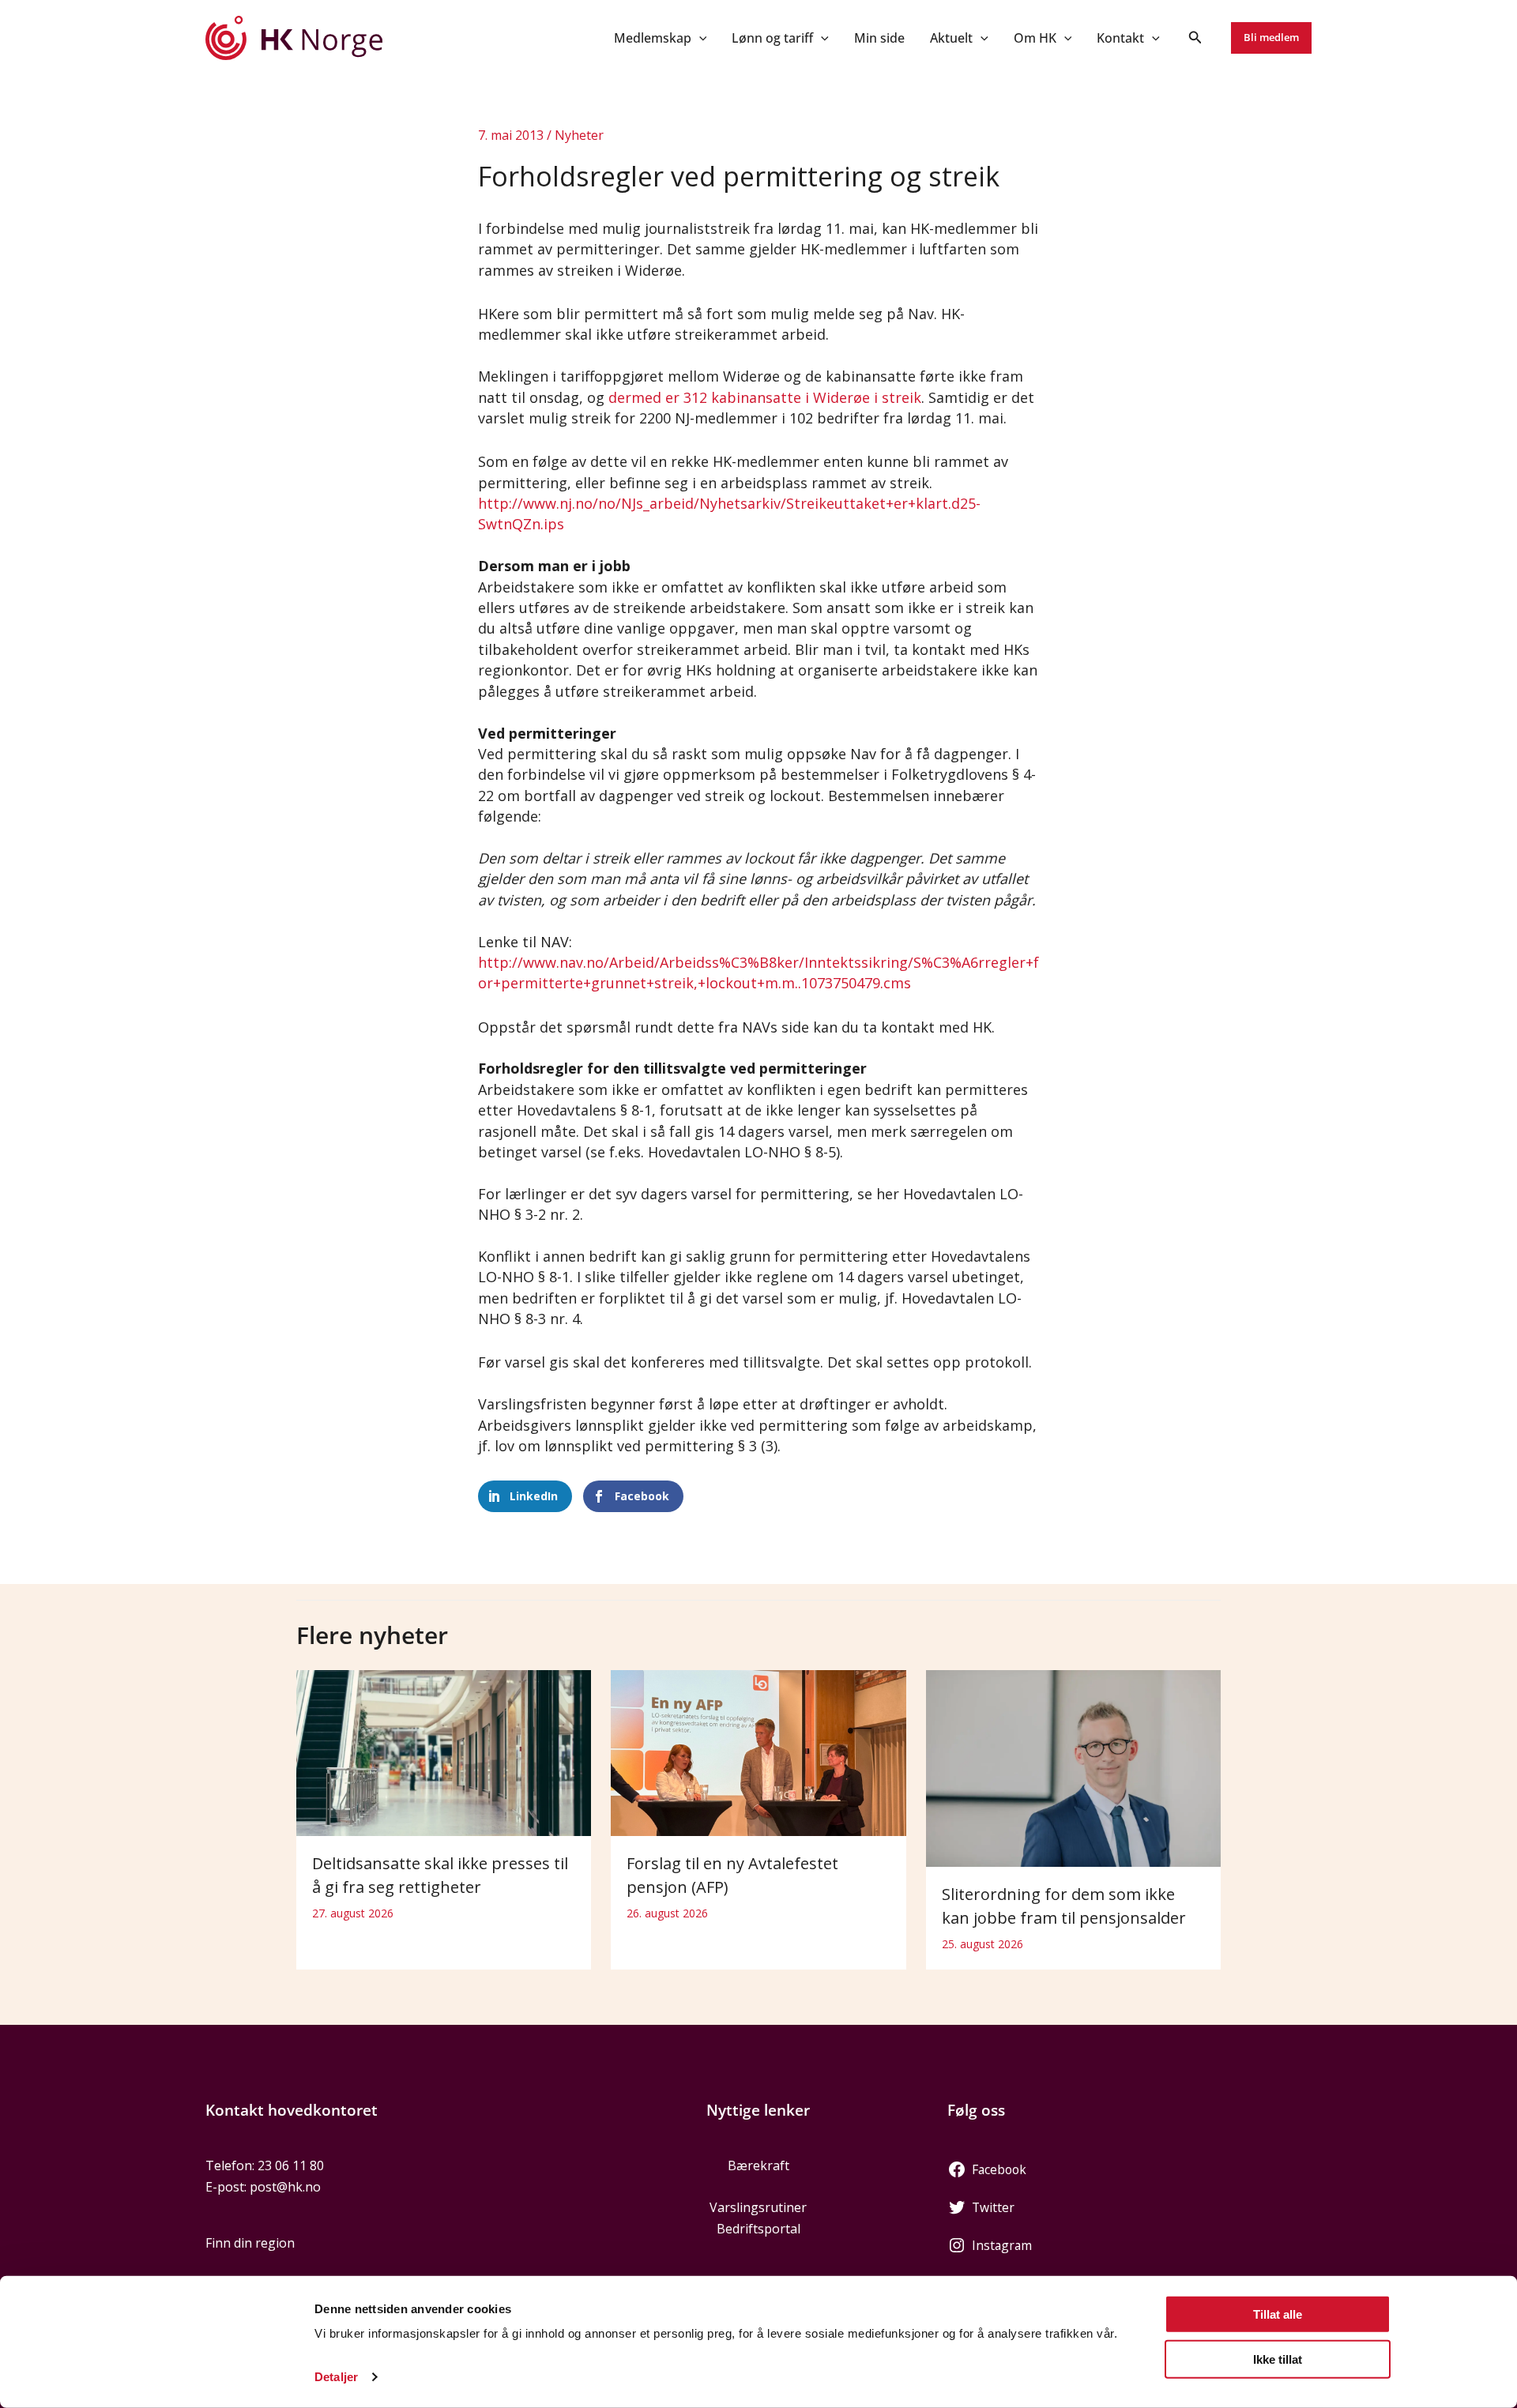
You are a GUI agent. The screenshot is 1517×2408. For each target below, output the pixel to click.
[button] (699, 38)
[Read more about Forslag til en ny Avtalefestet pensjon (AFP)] (758, 1751)
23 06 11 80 (291, 2165)
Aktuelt (951, 38)
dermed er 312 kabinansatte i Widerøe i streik (765, 397)
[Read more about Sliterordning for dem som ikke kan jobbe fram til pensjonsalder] (1073, 1767)
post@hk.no (285, 2187)
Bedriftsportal (758, 2229)
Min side (879, 38)
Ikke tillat (1278, 2359)
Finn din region (250, 2243)
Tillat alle (1278, 2314)
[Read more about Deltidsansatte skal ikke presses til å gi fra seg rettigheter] (444, 1751)
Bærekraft (758, 2165)
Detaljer (336, 2377)
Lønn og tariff (772, 38)
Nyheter (579, 135)
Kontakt (1120, 38)
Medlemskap (653, 38)
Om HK (1035, 38)
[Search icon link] (1195, 39)
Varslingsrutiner (758, 2207)
